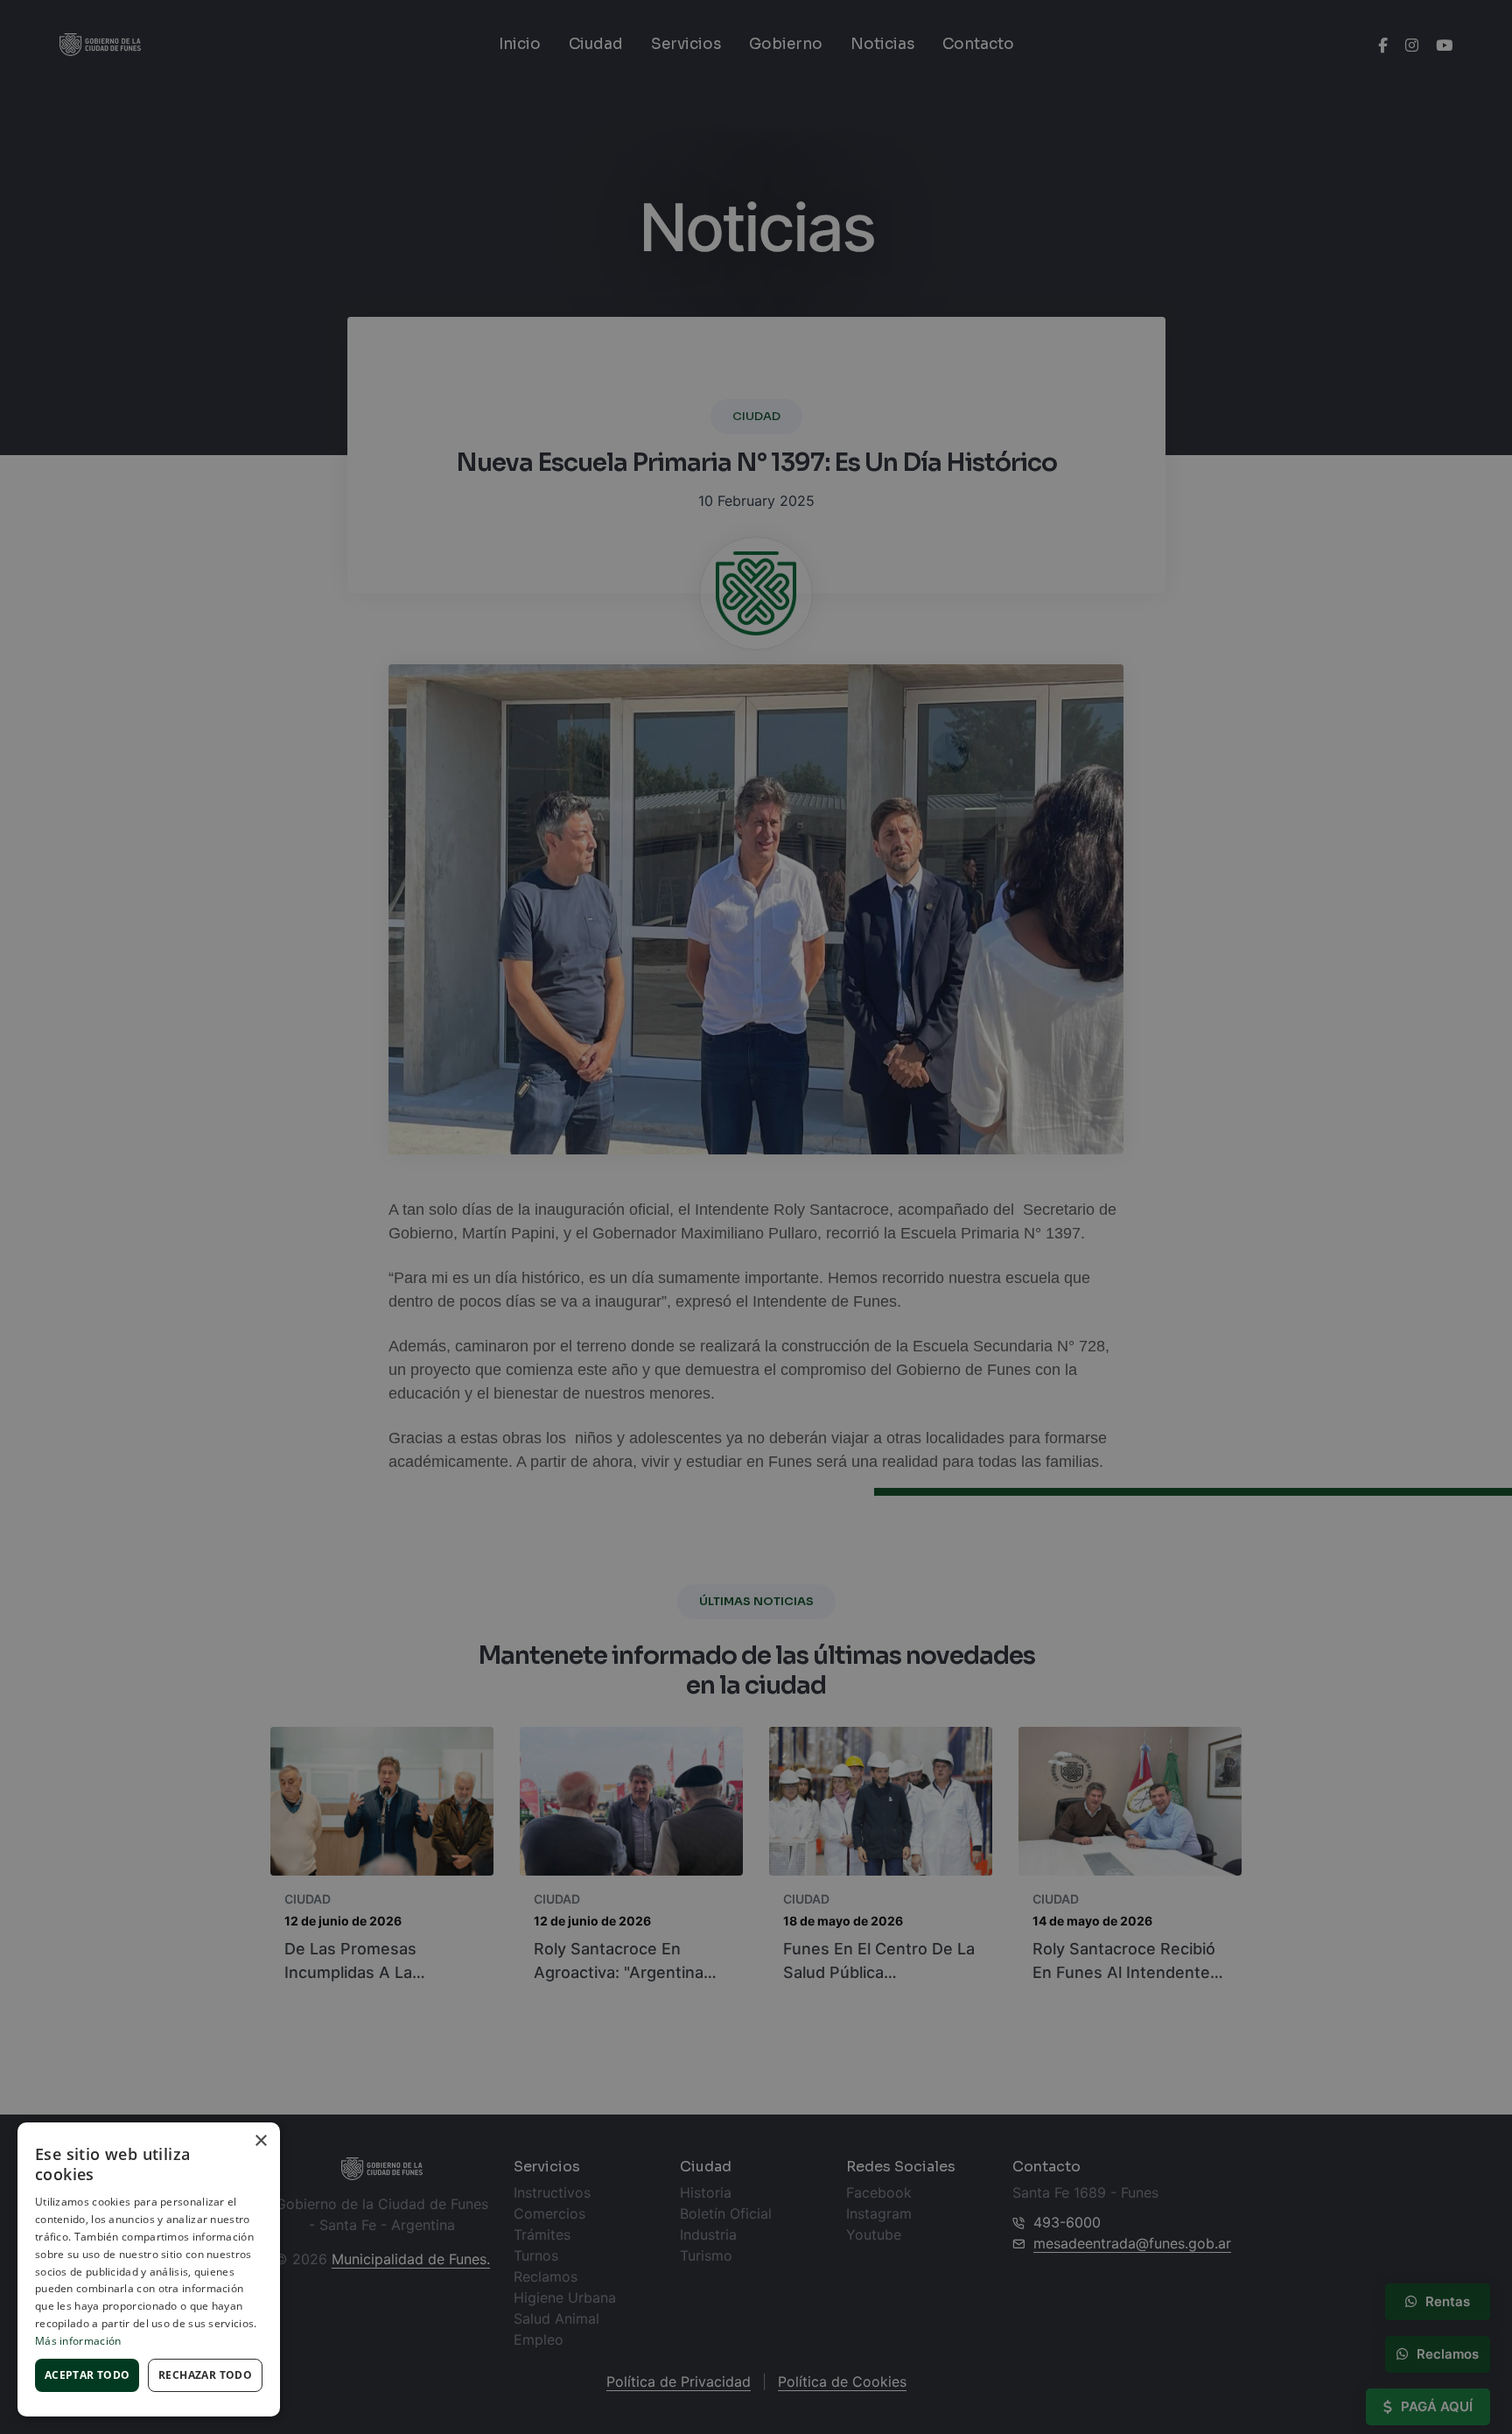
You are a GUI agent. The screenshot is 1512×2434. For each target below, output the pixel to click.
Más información (78, 2341)
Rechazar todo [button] (205, 2375)
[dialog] (756, 1217)
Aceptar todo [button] (87, 2375)
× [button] (260, 2141)
